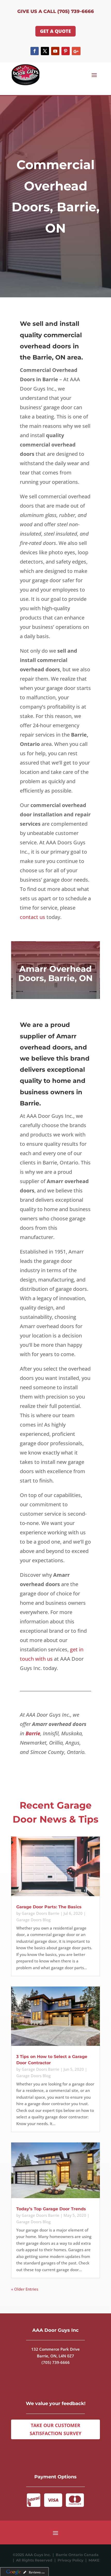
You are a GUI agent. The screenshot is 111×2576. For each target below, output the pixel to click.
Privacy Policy (72, 2560)
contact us (33, 917)
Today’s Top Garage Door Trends (51, 2209)
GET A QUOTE (55, 31)
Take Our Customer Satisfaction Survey (55, 2429)
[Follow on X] (45, 51)
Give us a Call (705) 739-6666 (56, 11)
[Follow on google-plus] (76, 51)
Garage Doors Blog (33, 1920)
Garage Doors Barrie (41, 1913)
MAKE (94, 2560)
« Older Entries (25, 2289)
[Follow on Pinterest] (66, 51)
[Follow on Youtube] (55, 51)
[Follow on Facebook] (35, 51)
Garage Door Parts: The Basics (49, 1907)
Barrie (33, 1733)
